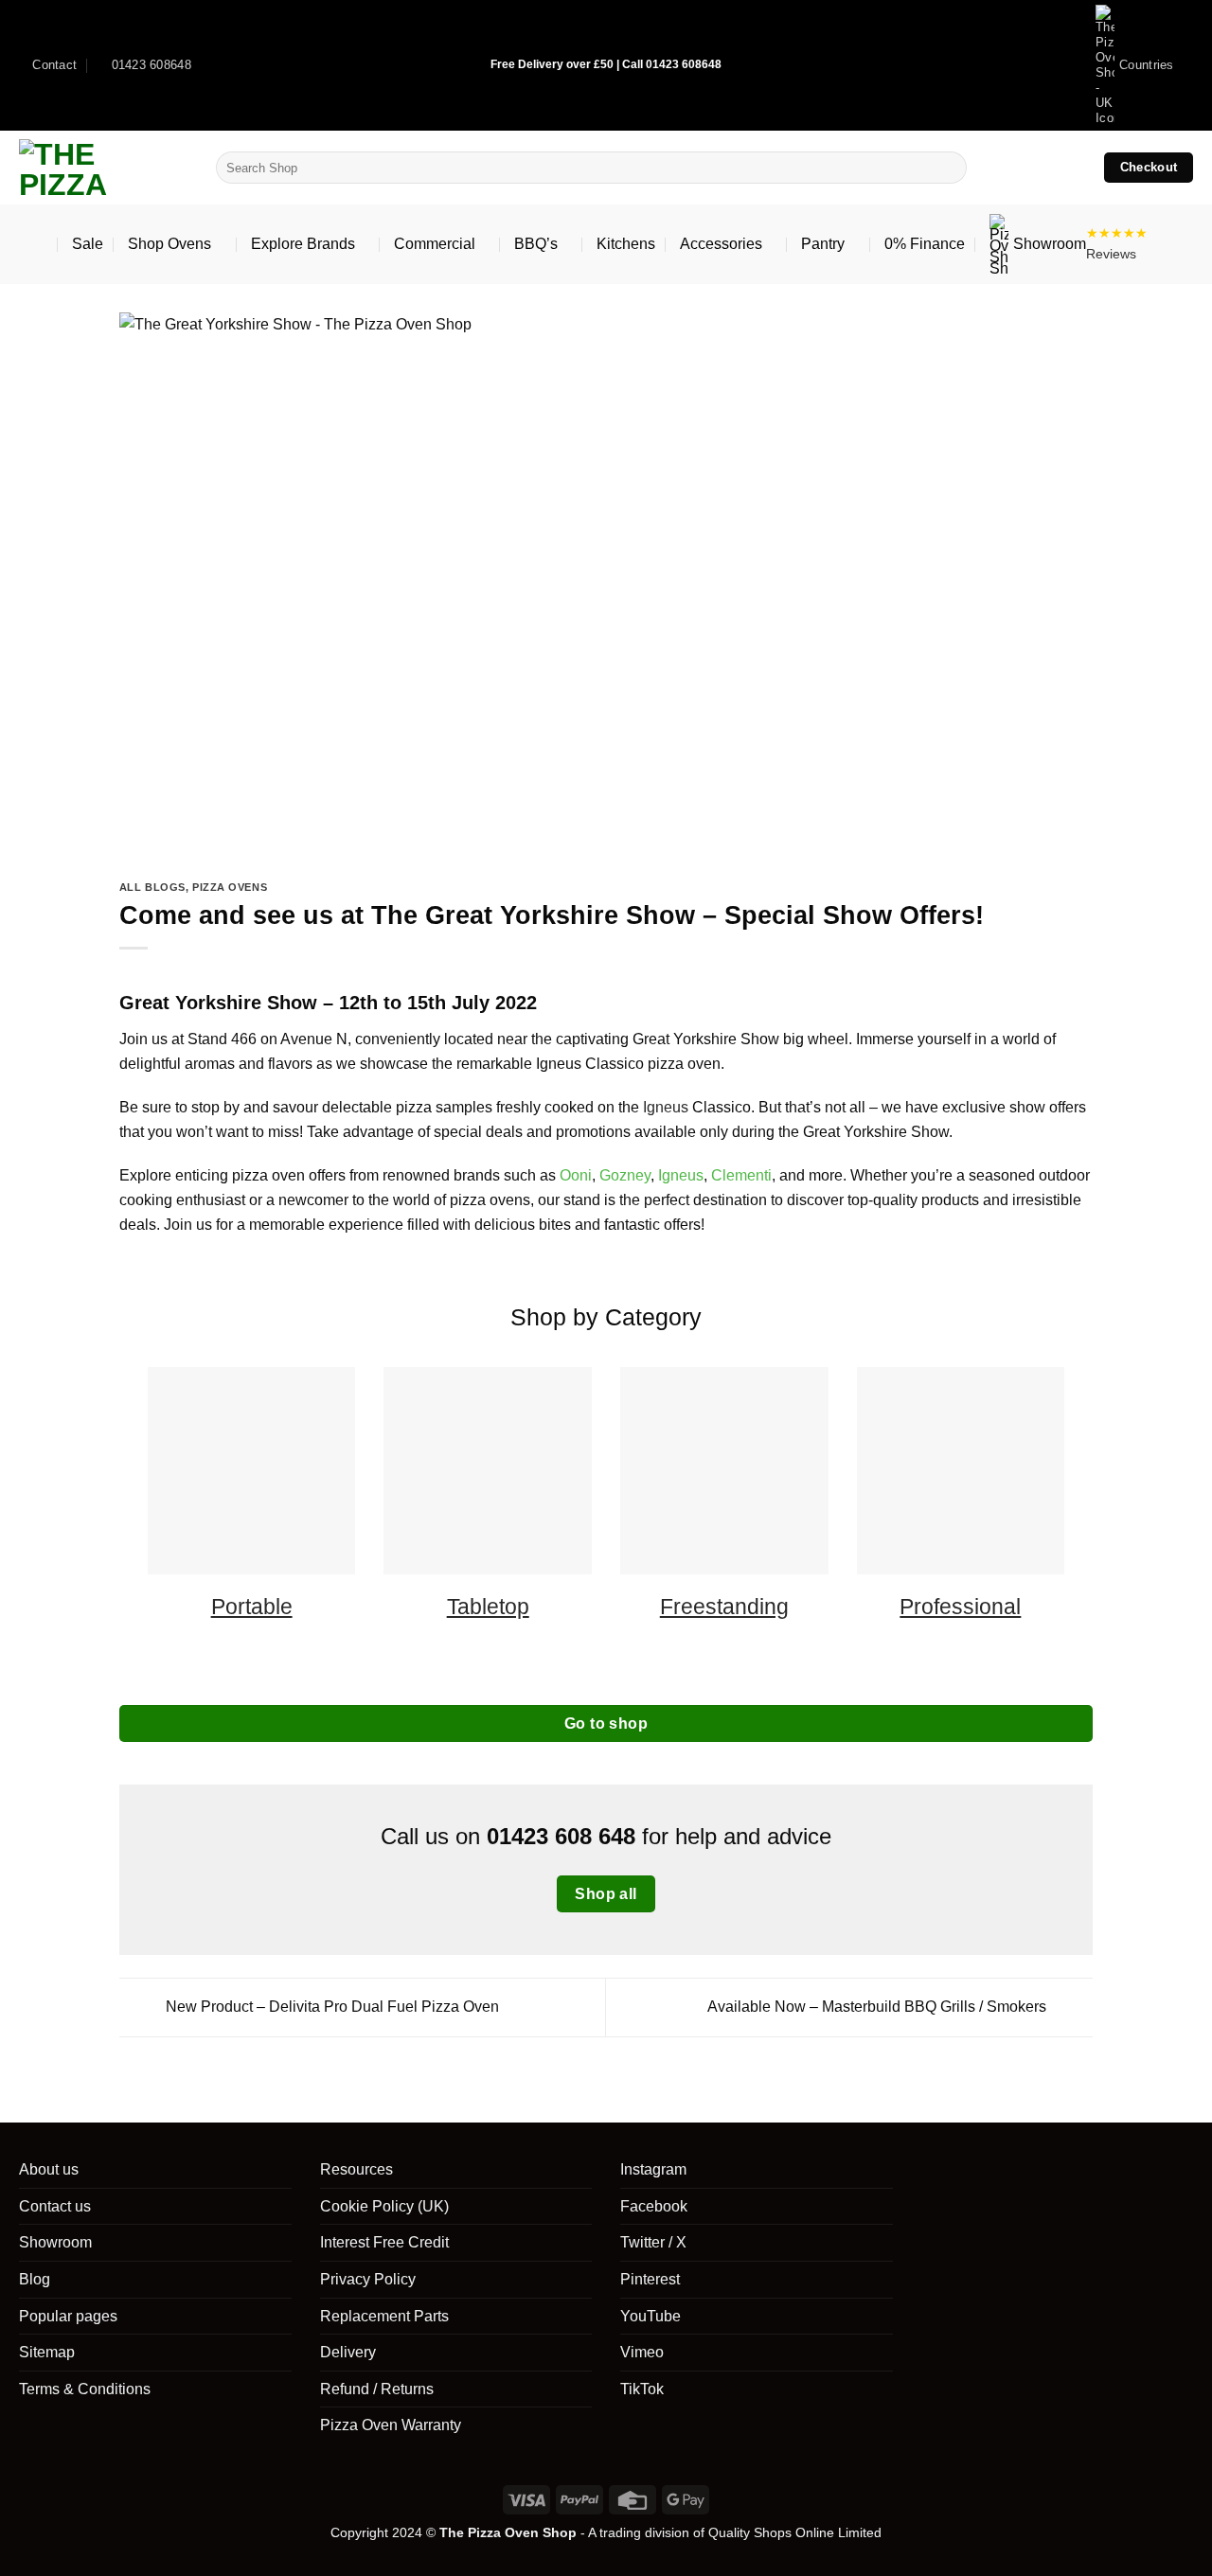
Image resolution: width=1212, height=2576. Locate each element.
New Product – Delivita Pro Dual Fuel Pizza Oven (330, 2007)
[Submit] (948, 168)
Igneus (666, 1107)
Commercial (435, 244)
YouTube (651, 2316)
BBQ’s (536, 244)
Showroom (1050, 244)
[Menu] (33, 244)
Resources (356, 2169)
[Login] (1034, 168)
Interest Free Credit (384, 2242)
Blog (35, 2279)
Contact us (55, 2206)
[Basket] (1074, 168)
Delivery (348, 2352)
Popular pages (68, 2316)
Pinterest (650, 2279)
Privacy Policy (368, 2279)
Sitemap (47, 2352)
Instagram (653, 2169)
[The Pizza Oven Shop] (103, 168)
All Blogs (152, 887)
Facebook (654, 2206)
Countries (1146, 65)
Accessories (721, 244)
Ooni (576, 1175)
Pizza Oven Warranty (391, 2425)
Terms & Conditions (85, 2389)
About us (49, 2169)
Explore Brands (303, 244)
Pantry (823, 244)
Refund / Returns (377, 2389)
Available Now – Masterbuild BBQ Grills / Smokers (879, 2007)
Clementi (741, 1175)
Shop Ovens (169, 244)
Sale (88, 244)
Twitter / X (653, 2242)
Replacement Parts (384, 2316)
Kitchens (626, 244)
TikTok (642, 2389)
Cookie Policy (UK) (384, 2206)
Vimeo (642, 2352)
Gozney (625, 1175)
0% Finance (925, 244)
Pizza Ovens (230, 887)
